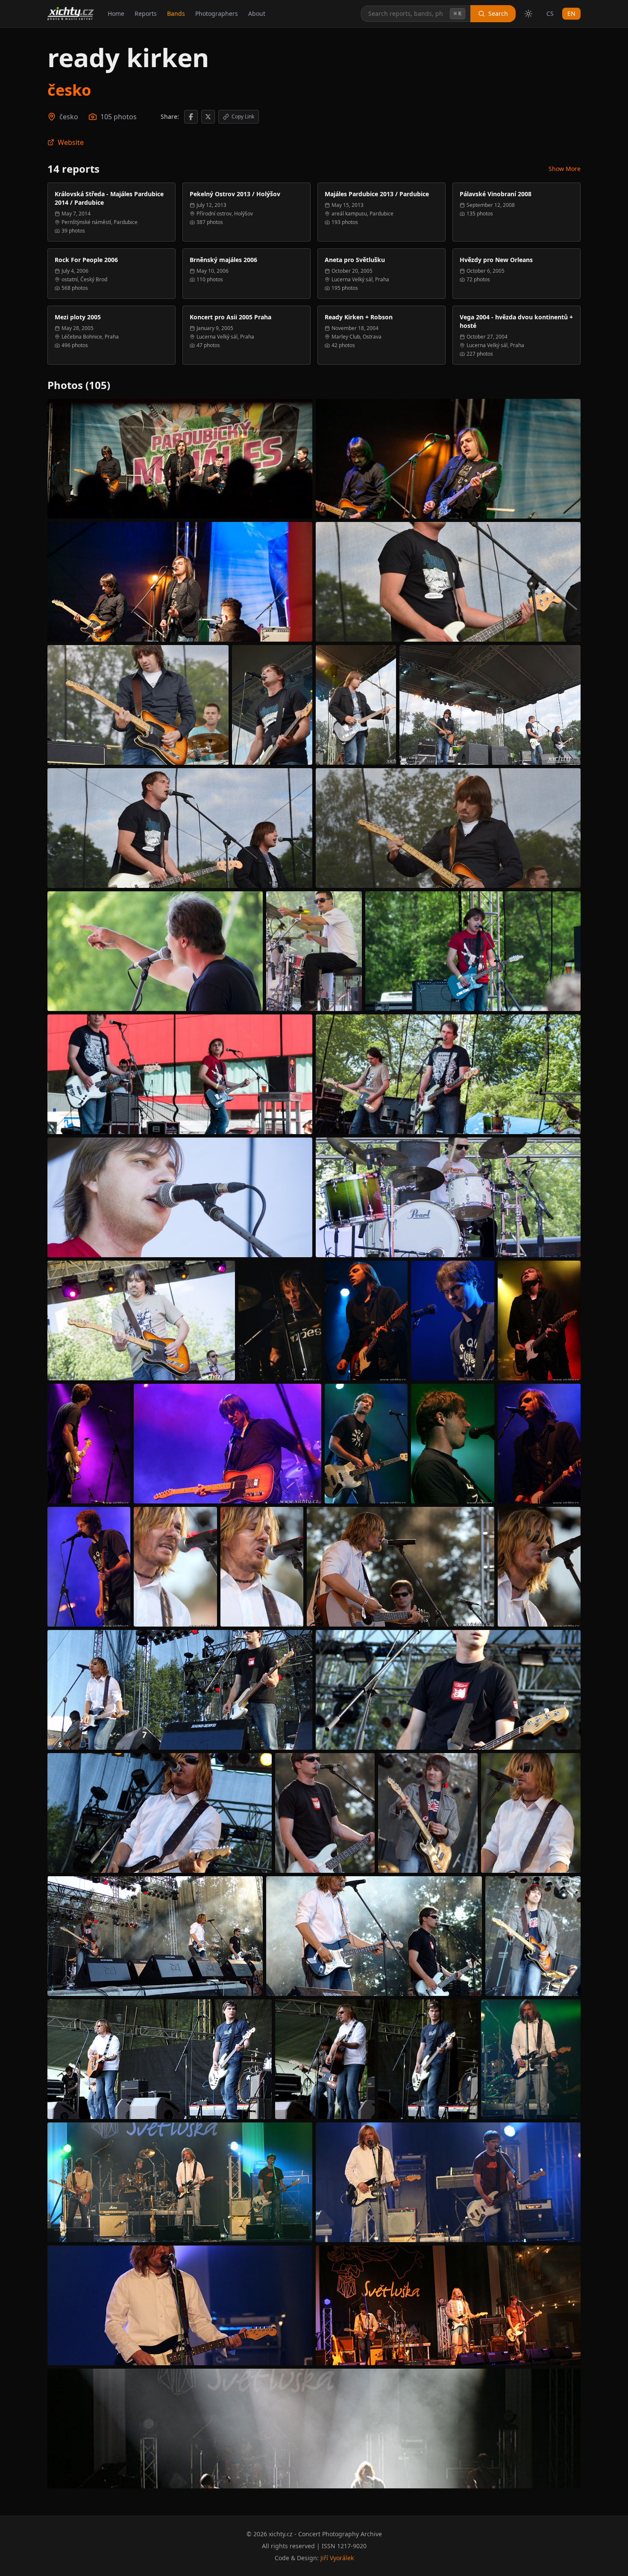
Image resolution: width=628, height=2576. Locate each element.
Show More (565, 169)
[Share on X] (208, 117)
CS (550, 13)
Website (71, 142)
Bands (176, 13)
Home (116, 13)
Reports (146, 13)
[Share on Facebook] (191, 117)
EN (571, 13)
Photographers (217, 13)
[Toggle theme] (528, 14)
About (257, 13)
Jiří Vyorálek (337, 2558)
